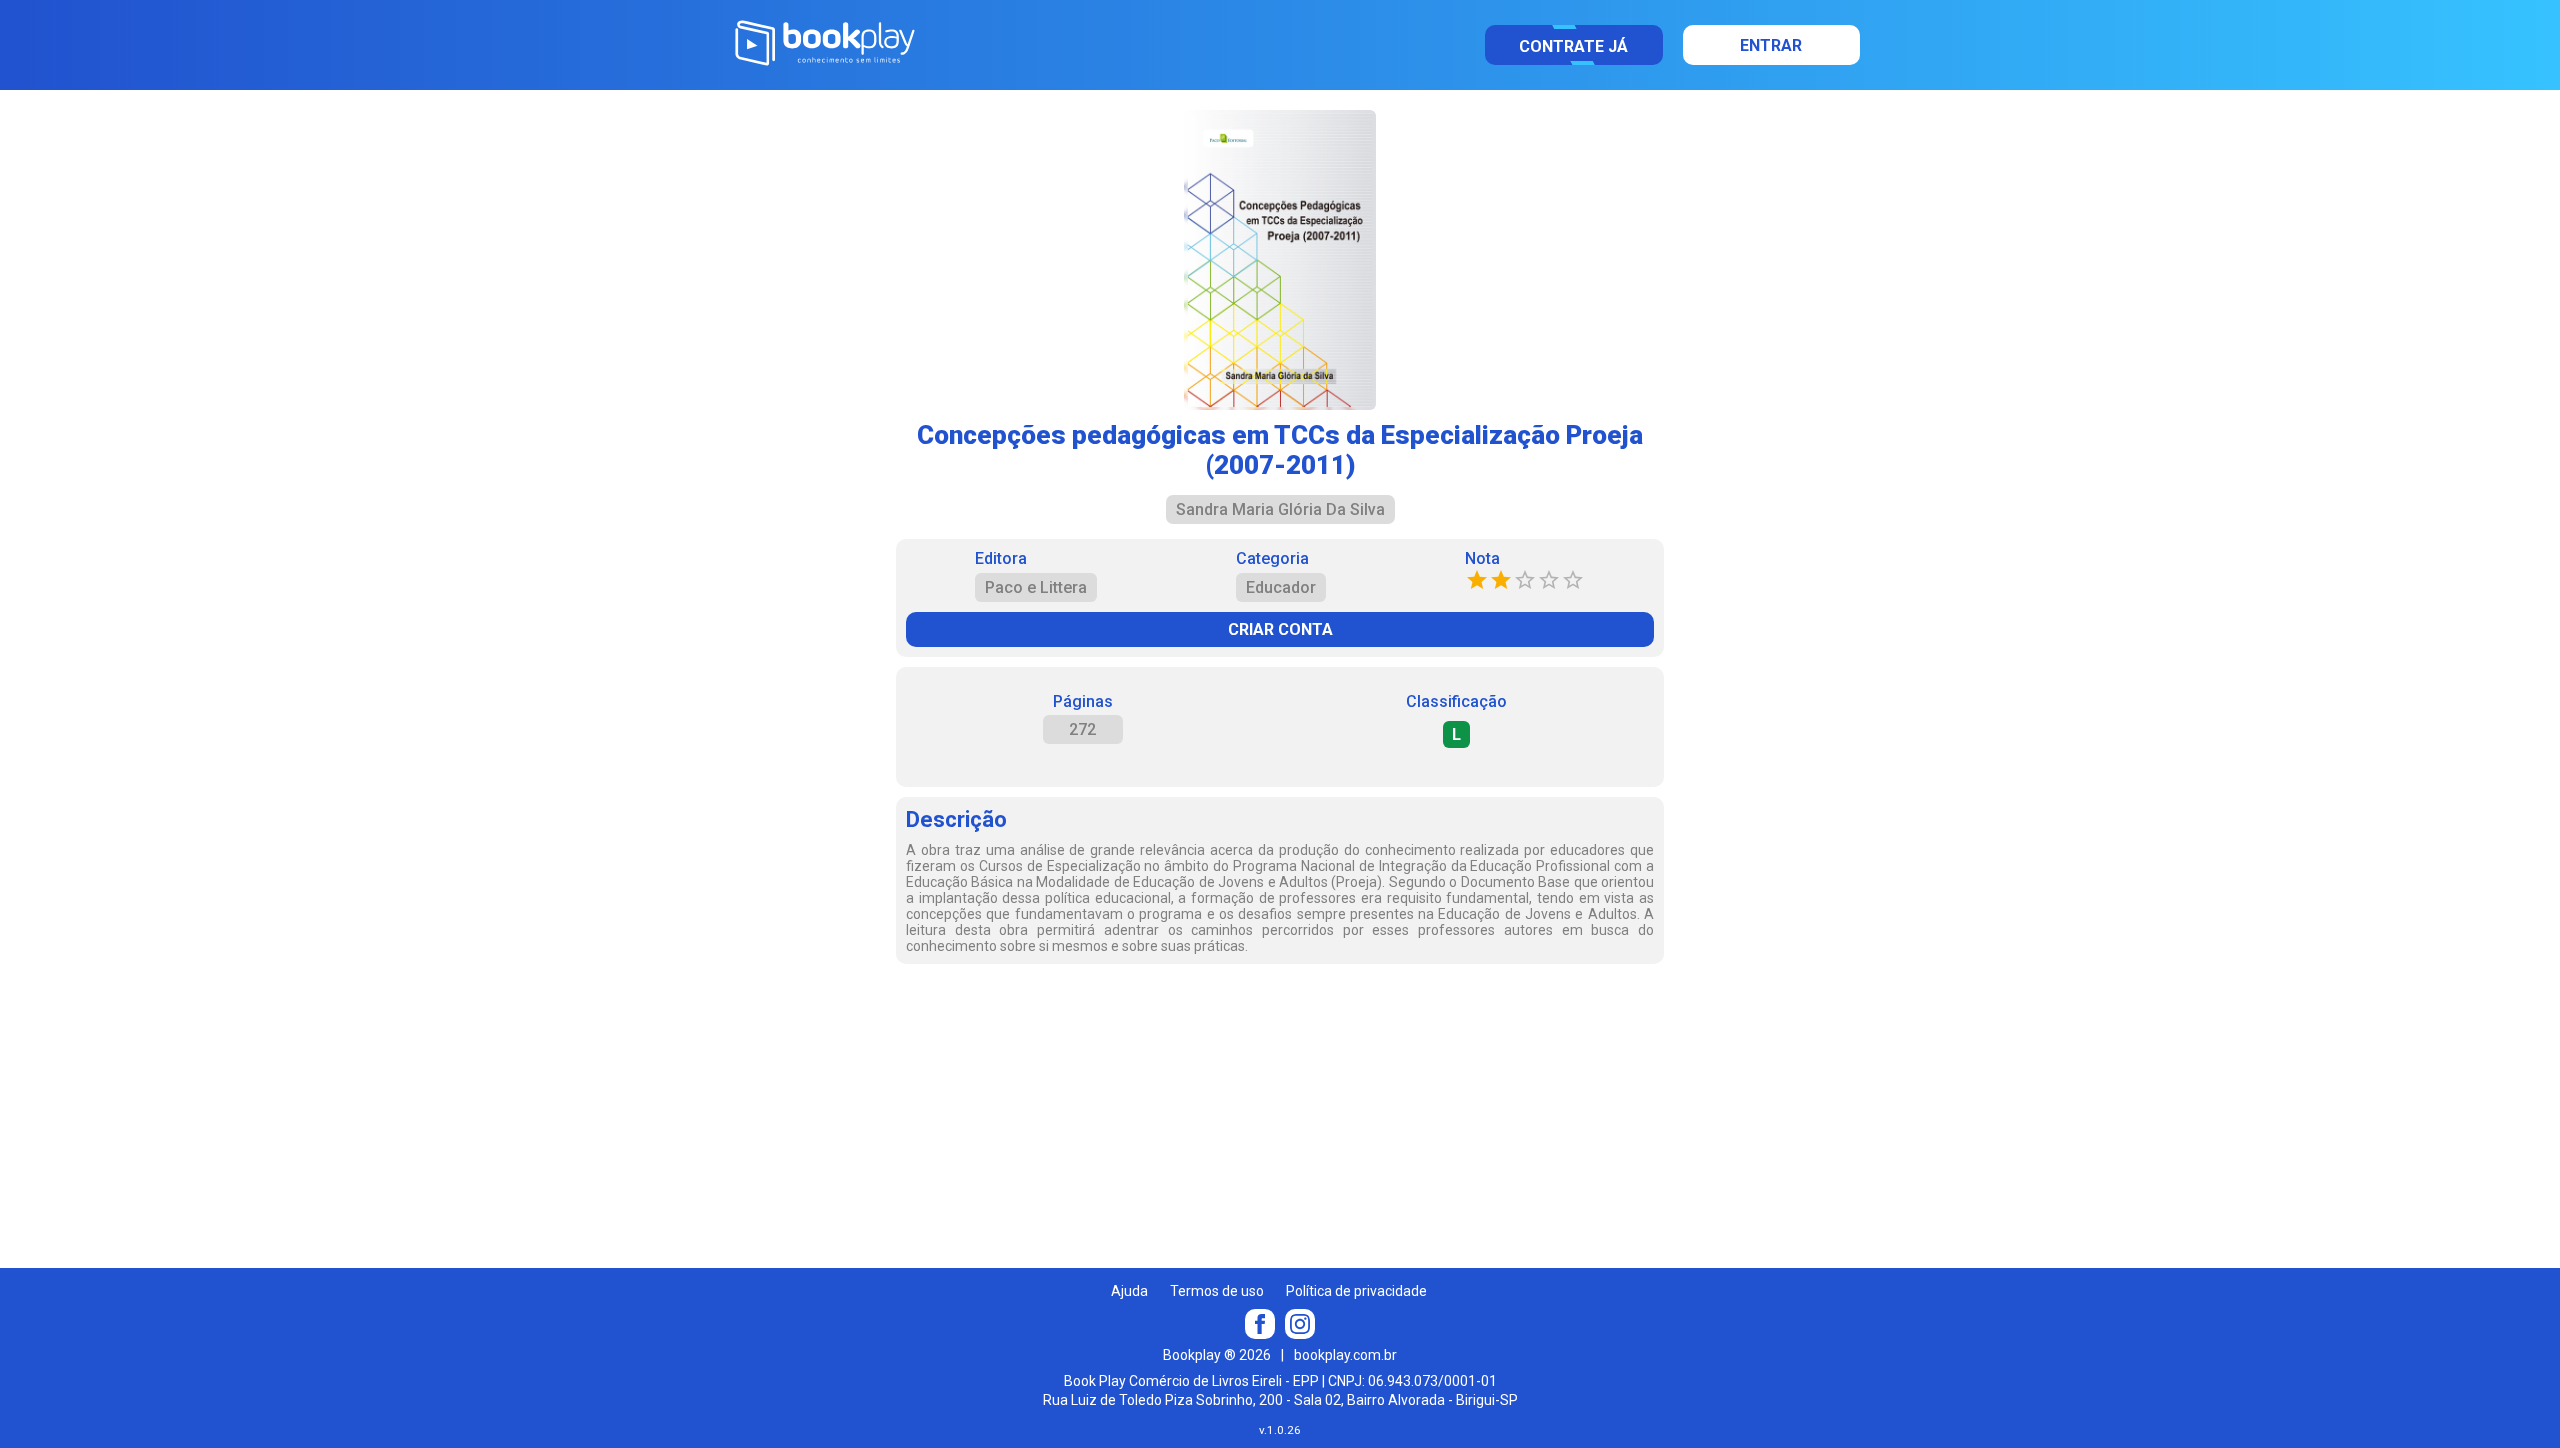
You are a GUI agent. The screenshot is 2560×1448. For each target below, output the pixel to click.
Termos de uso (1217, 1291)
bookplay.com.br (1345, 1355)
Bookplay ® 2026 (1217, 1355)
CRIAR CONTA (1280, 629)
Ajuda (1129, 1291)
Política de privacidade (1356, 1291)
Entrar (1771, 45)
